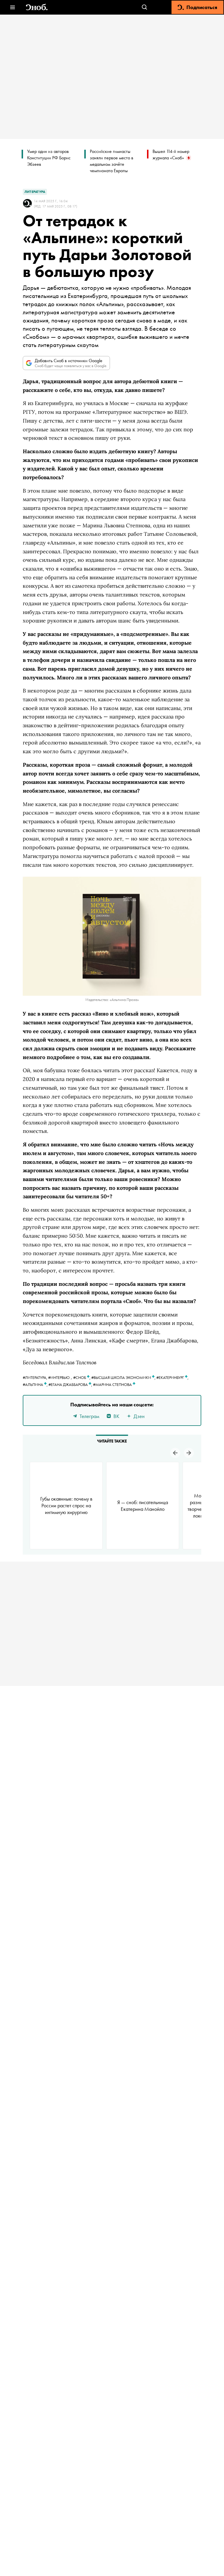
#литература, (35, 1377)
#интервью (59, 1377)
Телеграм (89, 1416)
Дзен (139, 1416)
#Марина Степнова (113, 1384)
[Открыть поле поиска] (145, 7)
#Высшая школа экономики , (124, 1377)
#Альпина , (36, 1384)
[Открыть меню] (12, 7)
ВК (116, 1416)
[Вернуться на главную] (37, 7)
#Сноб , (82, 1377)
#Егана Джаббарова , (71, 1384)
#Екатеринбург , (172, 1377)
